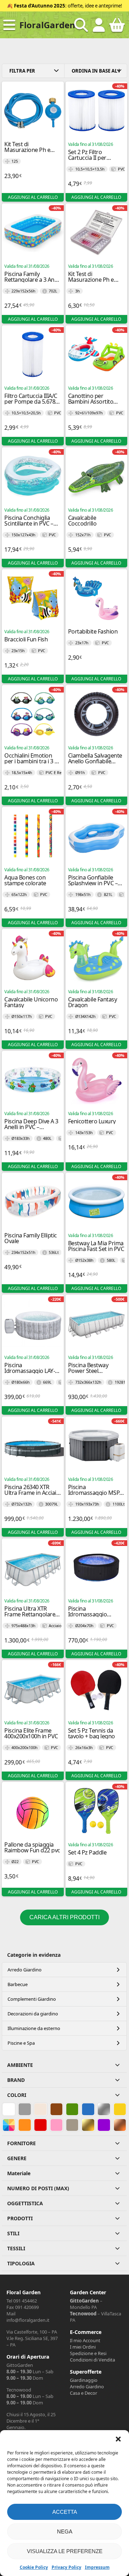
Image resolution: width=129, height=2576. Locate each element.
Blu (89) (87, 2109)
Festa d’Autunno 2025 (40, 6)
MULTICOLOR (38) (9, 2125)
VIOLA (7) (104, 2125)
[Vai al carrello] (117, 28)
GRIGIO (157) (25, 2109)
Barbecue (18, 1984)
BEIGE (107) (40, 2109)
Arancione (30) (25, 2125)
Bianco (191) (9, 2109)
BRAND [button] (16, 2080)
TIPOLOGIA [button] (21, 2263)
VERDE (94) (72, 2109)
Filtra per (22, 71)
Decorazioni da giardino (33, 2014)
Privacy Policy (66, 2567)
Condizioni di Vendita (92, 2360)
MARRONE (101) (57, 2109)
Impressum (97, 2567)
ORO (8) (87, 2125)
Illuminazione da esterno (34, 2028)
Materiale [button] (19, 2173)
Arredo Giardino (25, 1970)
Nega (65, 2531)
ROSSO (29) (40, 2125)
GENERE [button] (17, 2158)
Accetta (65, 2512)
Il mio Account (85, 2340)
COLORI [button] (17, 2095)
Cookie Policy (34, 2567)
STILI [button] (13, 2233)
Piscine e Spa (21, 2043)
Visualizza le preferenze (65, 2551)
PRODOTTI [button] (20, 2218)
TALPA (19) (72, 2125)
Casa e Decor (83, 2393)
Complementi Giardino (32, 1999)
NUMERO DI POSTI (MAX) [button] (38, 2188)
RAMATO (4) (120, 2125)
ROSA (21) (56, 2125)
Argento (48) (104, 2109)
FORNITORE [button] (21, 2143)
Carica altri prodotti (64, 1917)
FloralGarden (47, 25)
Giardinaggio (84, 2380)
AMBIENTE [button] (20, 2065)
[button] (118, 2439)
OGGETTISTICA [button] (25, 2203)
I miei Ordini (83, 2347)
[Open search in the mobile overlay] (81, 25)
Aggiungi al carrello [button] (33, 197)
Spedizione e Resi (88, 2353)
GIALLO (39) (120, 2109)
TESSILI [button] (16, 2248)
